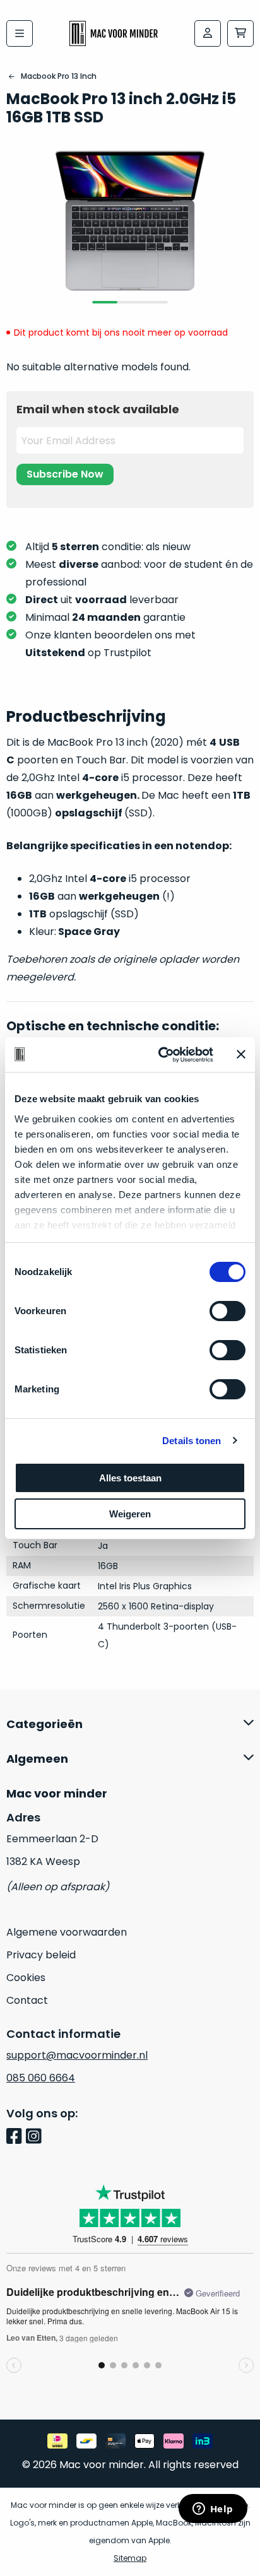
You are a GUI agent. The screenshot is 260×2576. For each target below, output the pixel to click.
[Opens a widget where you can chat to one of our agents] (213, 2510)
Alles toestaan (130, 1478)
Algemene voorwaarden (67, 1932)
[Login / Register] (208, 33)
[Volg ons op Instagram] (36, 2137)
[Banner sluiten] (241, 1054)
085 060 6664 (41, 2078)
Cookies (26, 1978)
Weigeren (130, 1514)
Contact (27, 2000)
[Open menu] (20, 33)
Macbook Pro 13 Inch (59, 76)
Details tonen (192, 1441)
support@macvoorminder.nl (77, 2055)
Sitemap (130, 2558)
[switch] (228, 1311)
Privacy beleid (41, 1955)
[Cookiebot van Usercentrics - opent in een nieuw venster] (161, 1055)
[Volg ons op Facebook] (16, 2137)
